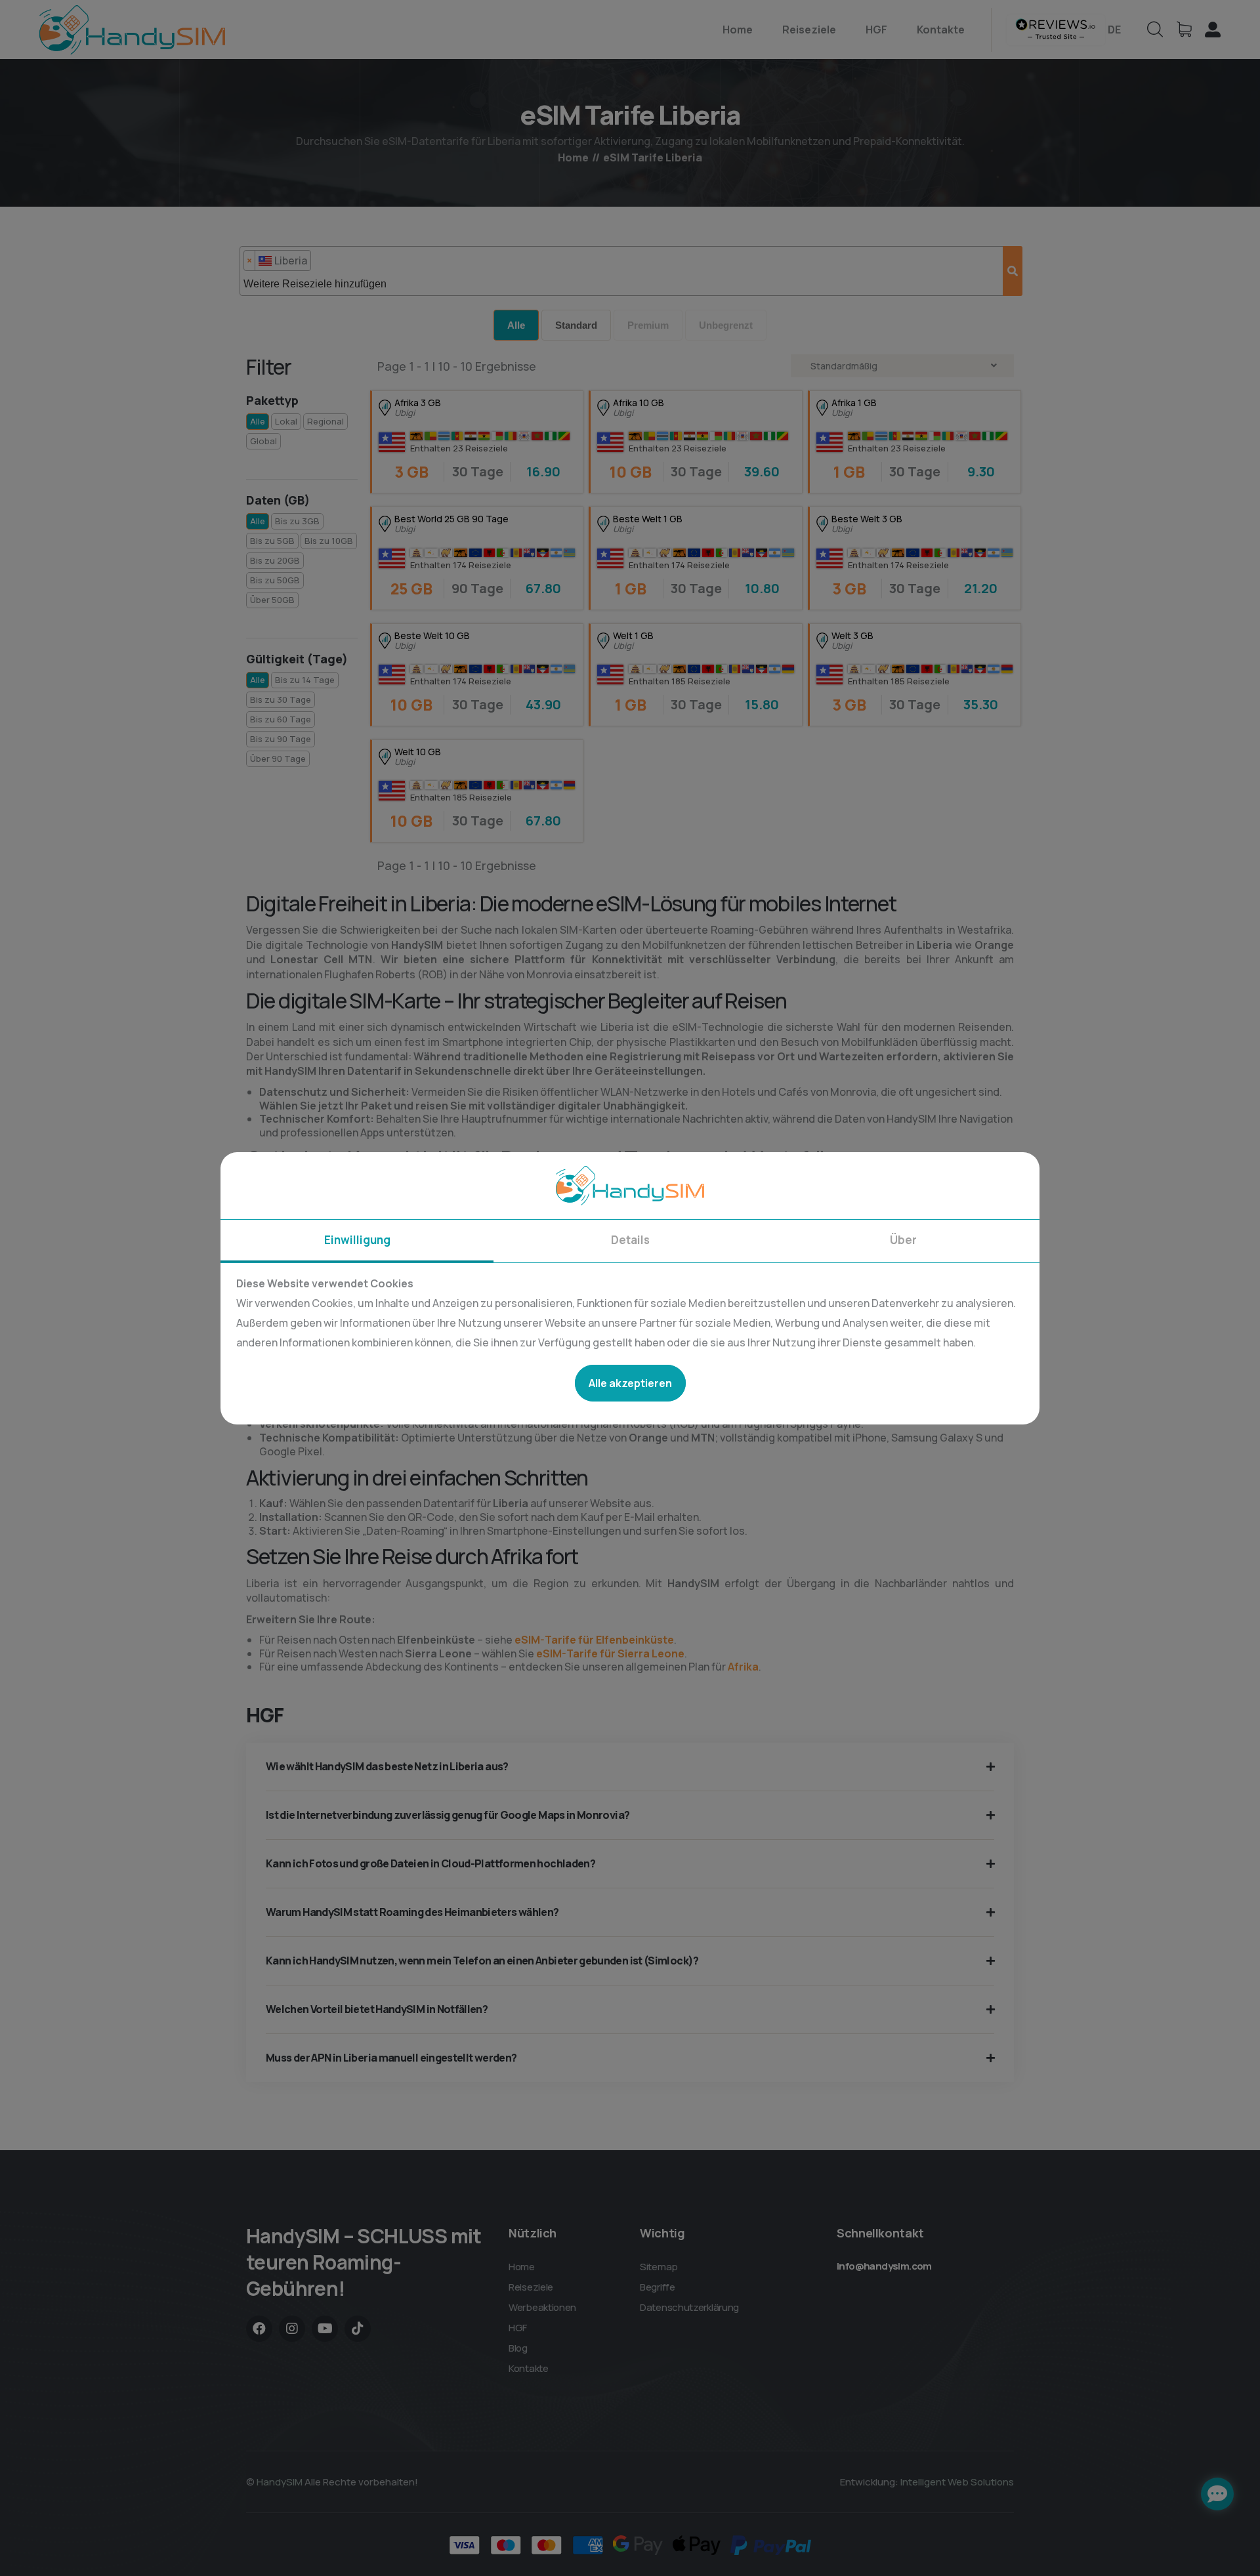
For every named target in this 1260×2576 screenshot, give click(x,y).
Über (903, 1240)
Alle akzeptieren (630, 1383)
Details (630, 1240)
